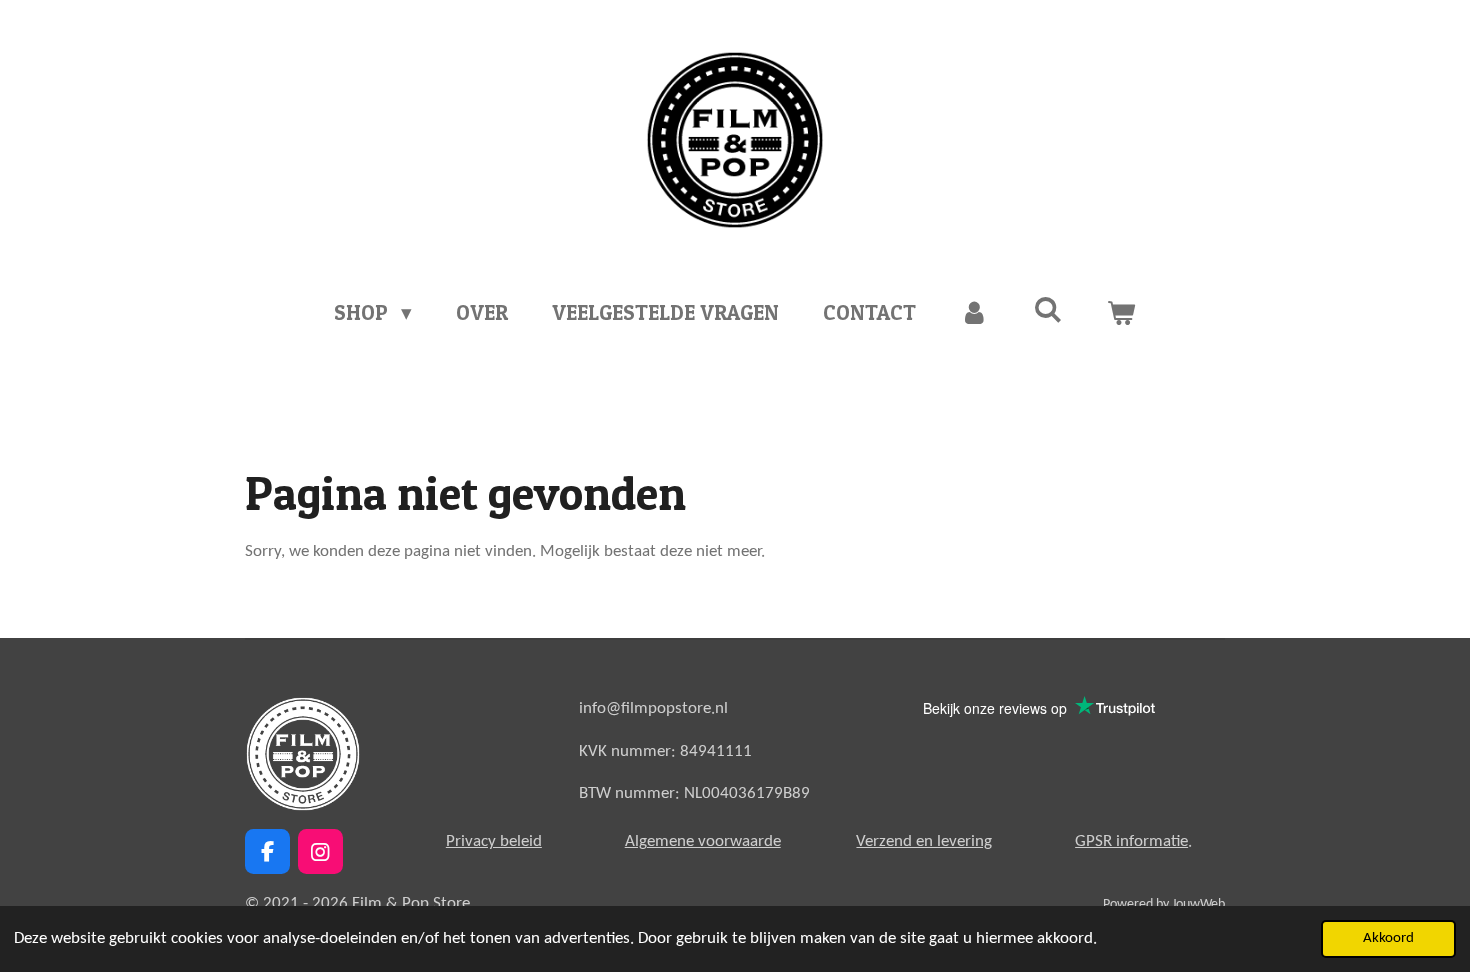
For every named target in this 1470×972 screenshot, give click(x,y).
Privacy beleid (494, 841)
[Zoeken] (1048, 309)
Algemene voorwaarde (703, 841)
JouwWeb (1198, 904)
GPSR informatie (1131, 841)
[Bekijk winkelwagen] (1121, 313)
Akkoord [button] (1388, 938)
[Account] (974, 313)
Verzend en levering (924, 841)
